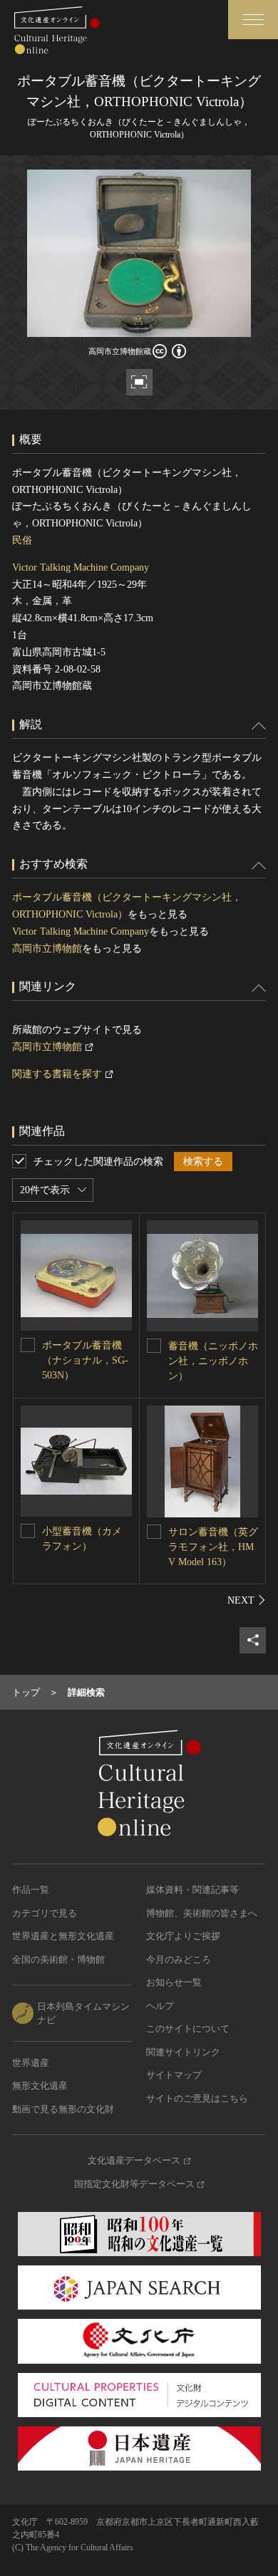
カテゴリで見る (45, 1913)
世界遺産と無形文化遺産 (63, 1936)
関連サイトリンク (183, 2052)
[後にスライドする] (247, 1600)
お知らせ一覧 (174, 1982)
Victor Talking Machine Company (81, 567)
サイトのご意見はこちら (197, 2098)
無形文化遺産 (40, 2086)
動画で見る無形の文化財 (63, 2109)
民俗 (22, 540)
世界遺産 (31, 2063)
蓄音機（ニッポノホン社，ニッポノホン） (213, 1361)
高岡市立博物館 (47, 949)
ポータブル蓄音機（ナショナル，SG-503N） (85, 1360)
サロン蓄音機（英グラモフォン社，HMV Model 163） (213, 1547)
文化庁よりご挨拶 (183, 1936)
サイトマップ (174, 2075)
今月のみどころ (179, 1959)
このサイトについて (188, 2029)
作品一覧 (31, 1890)
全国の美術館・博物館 (58, 1959)
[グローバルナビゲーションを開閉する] (253, 20)
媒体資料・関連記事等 (192, 1890)
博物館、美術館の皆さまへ (202, 1913)
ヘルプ (160, 2006)
